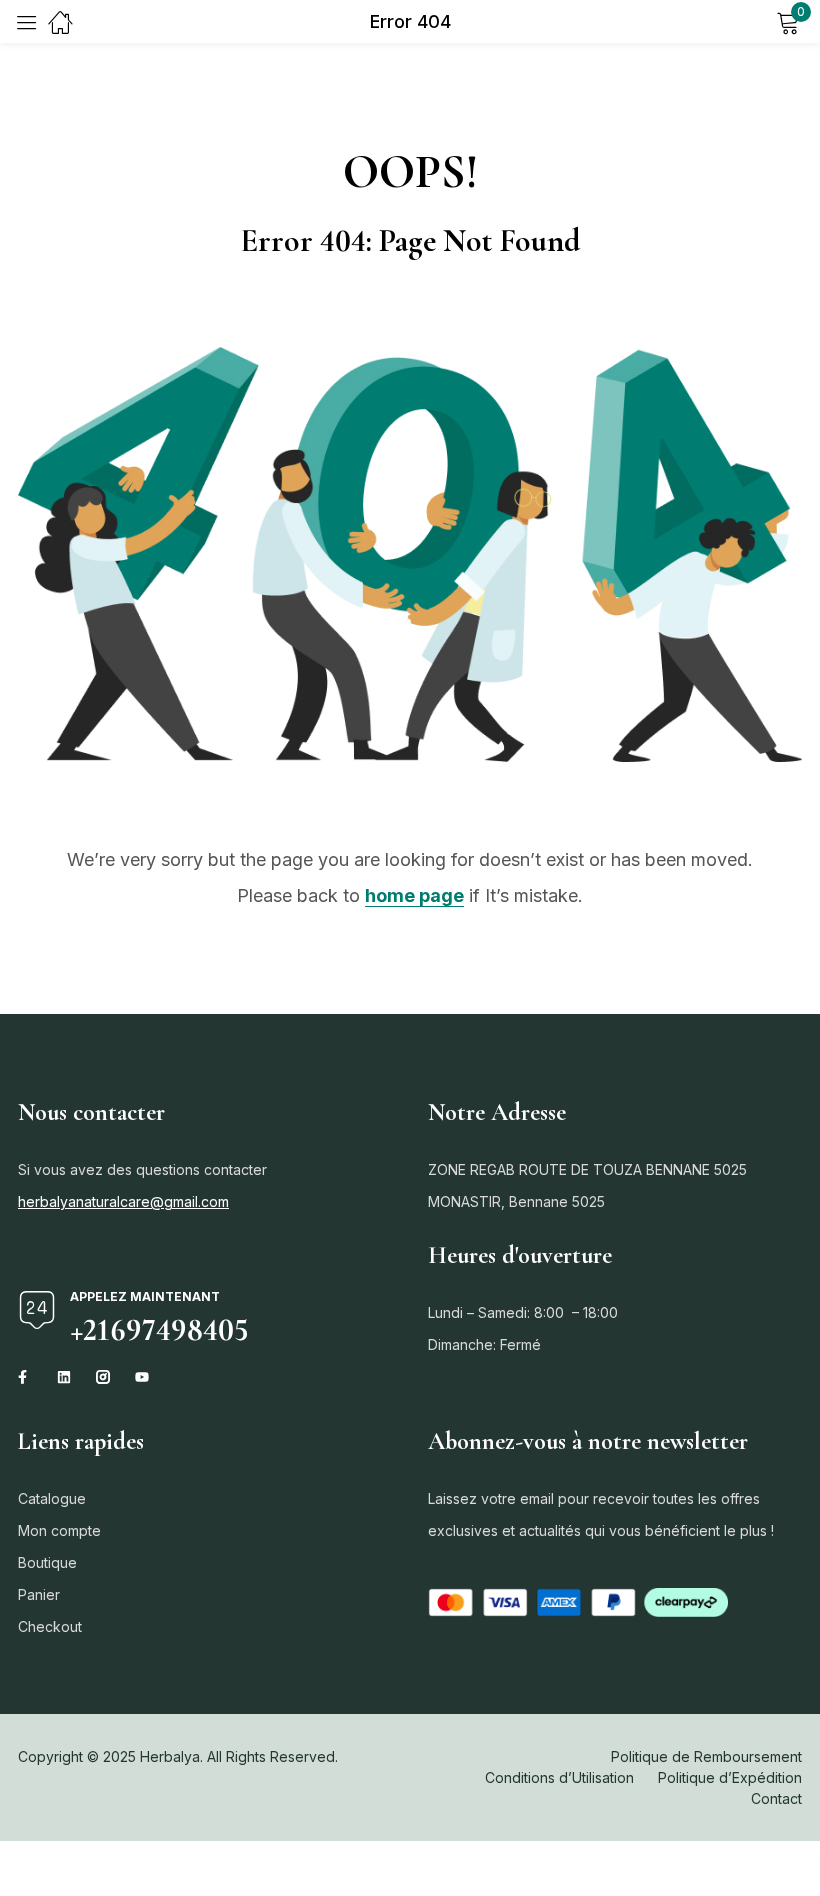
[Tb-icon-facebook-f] (25, 1377)
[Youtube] (142, 1377)
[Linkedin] (64, 1377)
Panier (39, 1594)
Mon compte (59, 1530)
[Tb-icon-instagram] (103, 1377)
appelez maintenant (145, 1296)
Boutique (47, 1562)
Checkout (50, 1626)
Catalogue (52, 1498)
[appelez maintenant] (37, 1310)
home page (414, 895)
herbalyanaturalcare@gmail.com (123, 1201)
